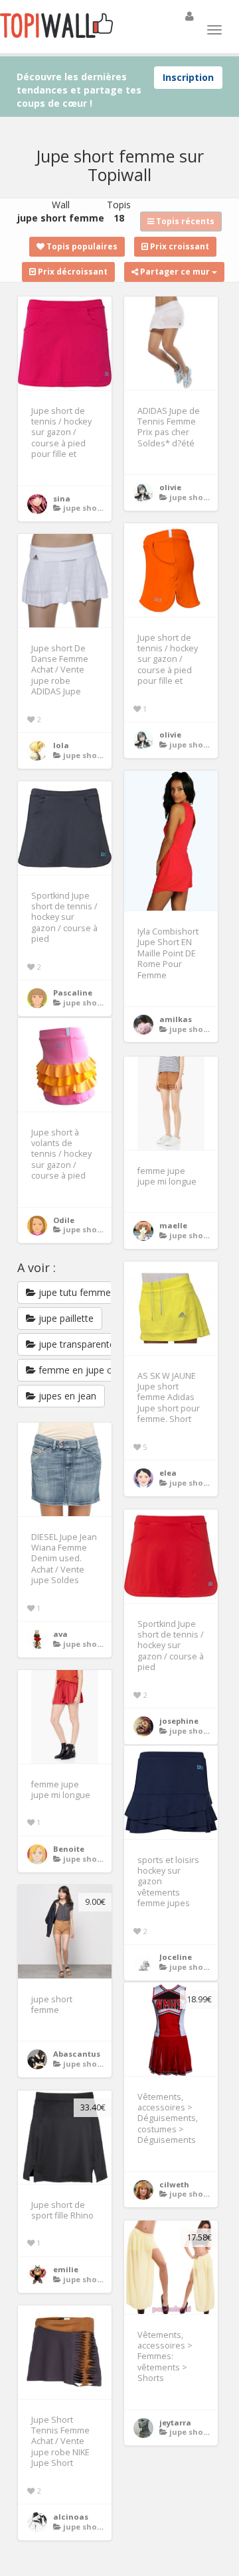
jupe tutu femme (73, 1292)
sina (62, 498)
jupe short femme (99, 508)
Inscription (188, 77)
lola (61, 745)
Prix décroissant (72, 272)
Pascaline (73, 993)
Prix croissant (179, 246)
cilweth (174, 2184)
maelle (173, 1225)
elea (168, 1473)
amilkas (176, 1019)
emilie (66, 2269)
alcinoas (71, 2517)
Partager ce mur (175, 272)
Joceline (176, 1957)
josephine (179, 1721)
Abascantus (77, 2054)
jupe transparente (75, 1344)
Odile (64, 1220)
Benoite (69, 1849)
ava (60, 1634)
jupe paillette (65, 1318)
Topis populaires (81, 246)
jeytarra (175, 2422)
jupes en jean (66, 1396)
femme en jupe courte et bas (100, 1370)
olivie (170, 487)
